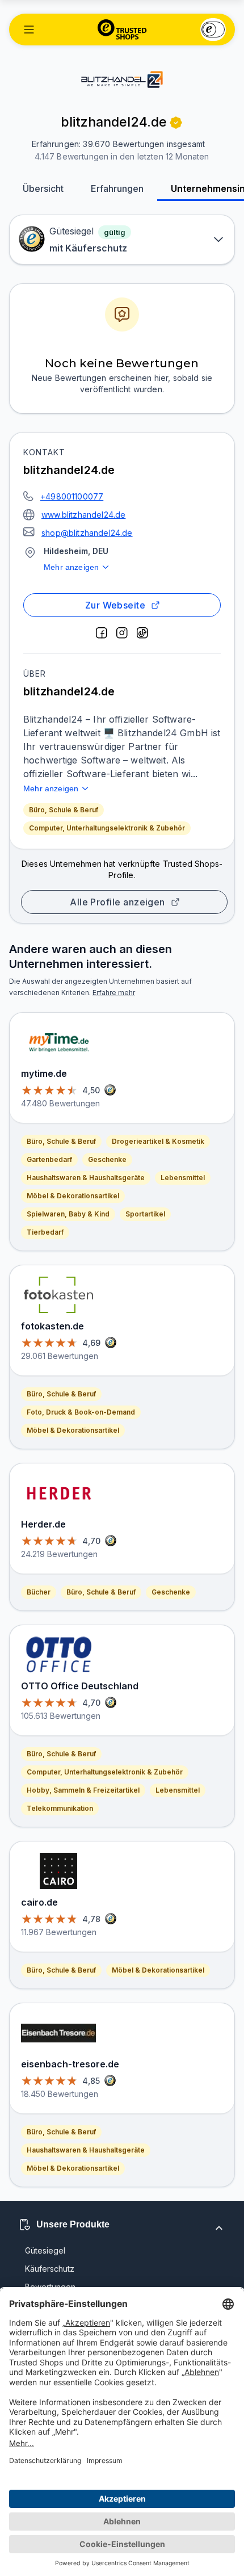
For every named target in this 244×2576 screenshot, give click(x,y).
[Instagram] (122, 633)
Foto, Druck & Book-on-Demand (81, 1412)
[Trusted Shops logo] (122, 30)
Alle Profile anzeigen (117, 902)
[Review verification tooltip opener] (176, 123)
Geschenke (107, 1159)
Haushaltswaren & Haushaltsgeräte (86, 1178)
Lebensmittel (183, 1178)
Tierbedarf (45, 1232)
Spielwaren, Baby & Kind (68, 1214)
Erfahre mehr (114, 993)
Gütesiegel (45, 2250)
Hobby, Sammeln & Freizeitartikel (83, 1790)
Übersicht (43, 188)
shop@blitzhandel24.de (87, 533)
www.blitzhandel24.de (83, 515)
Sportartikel (145, 1214)
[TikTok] (142, 633)
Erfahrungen (117, 188)
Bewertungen (50, 2287)
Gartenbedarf (49, 1159)
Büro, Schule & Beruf (64, 810)
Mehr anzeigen (71, 567)
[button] (29, 30)
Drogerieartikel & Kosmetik (158, 1141)
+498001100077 (72, 496)
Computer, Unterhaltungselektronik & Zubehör (107, 828)
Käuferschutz (50, 2269)
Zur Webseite (115, 605)
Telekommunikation (60, 1808)
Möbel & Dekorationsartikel (73, 1196)
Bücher (39, 1592)
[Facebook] (102, 633)
